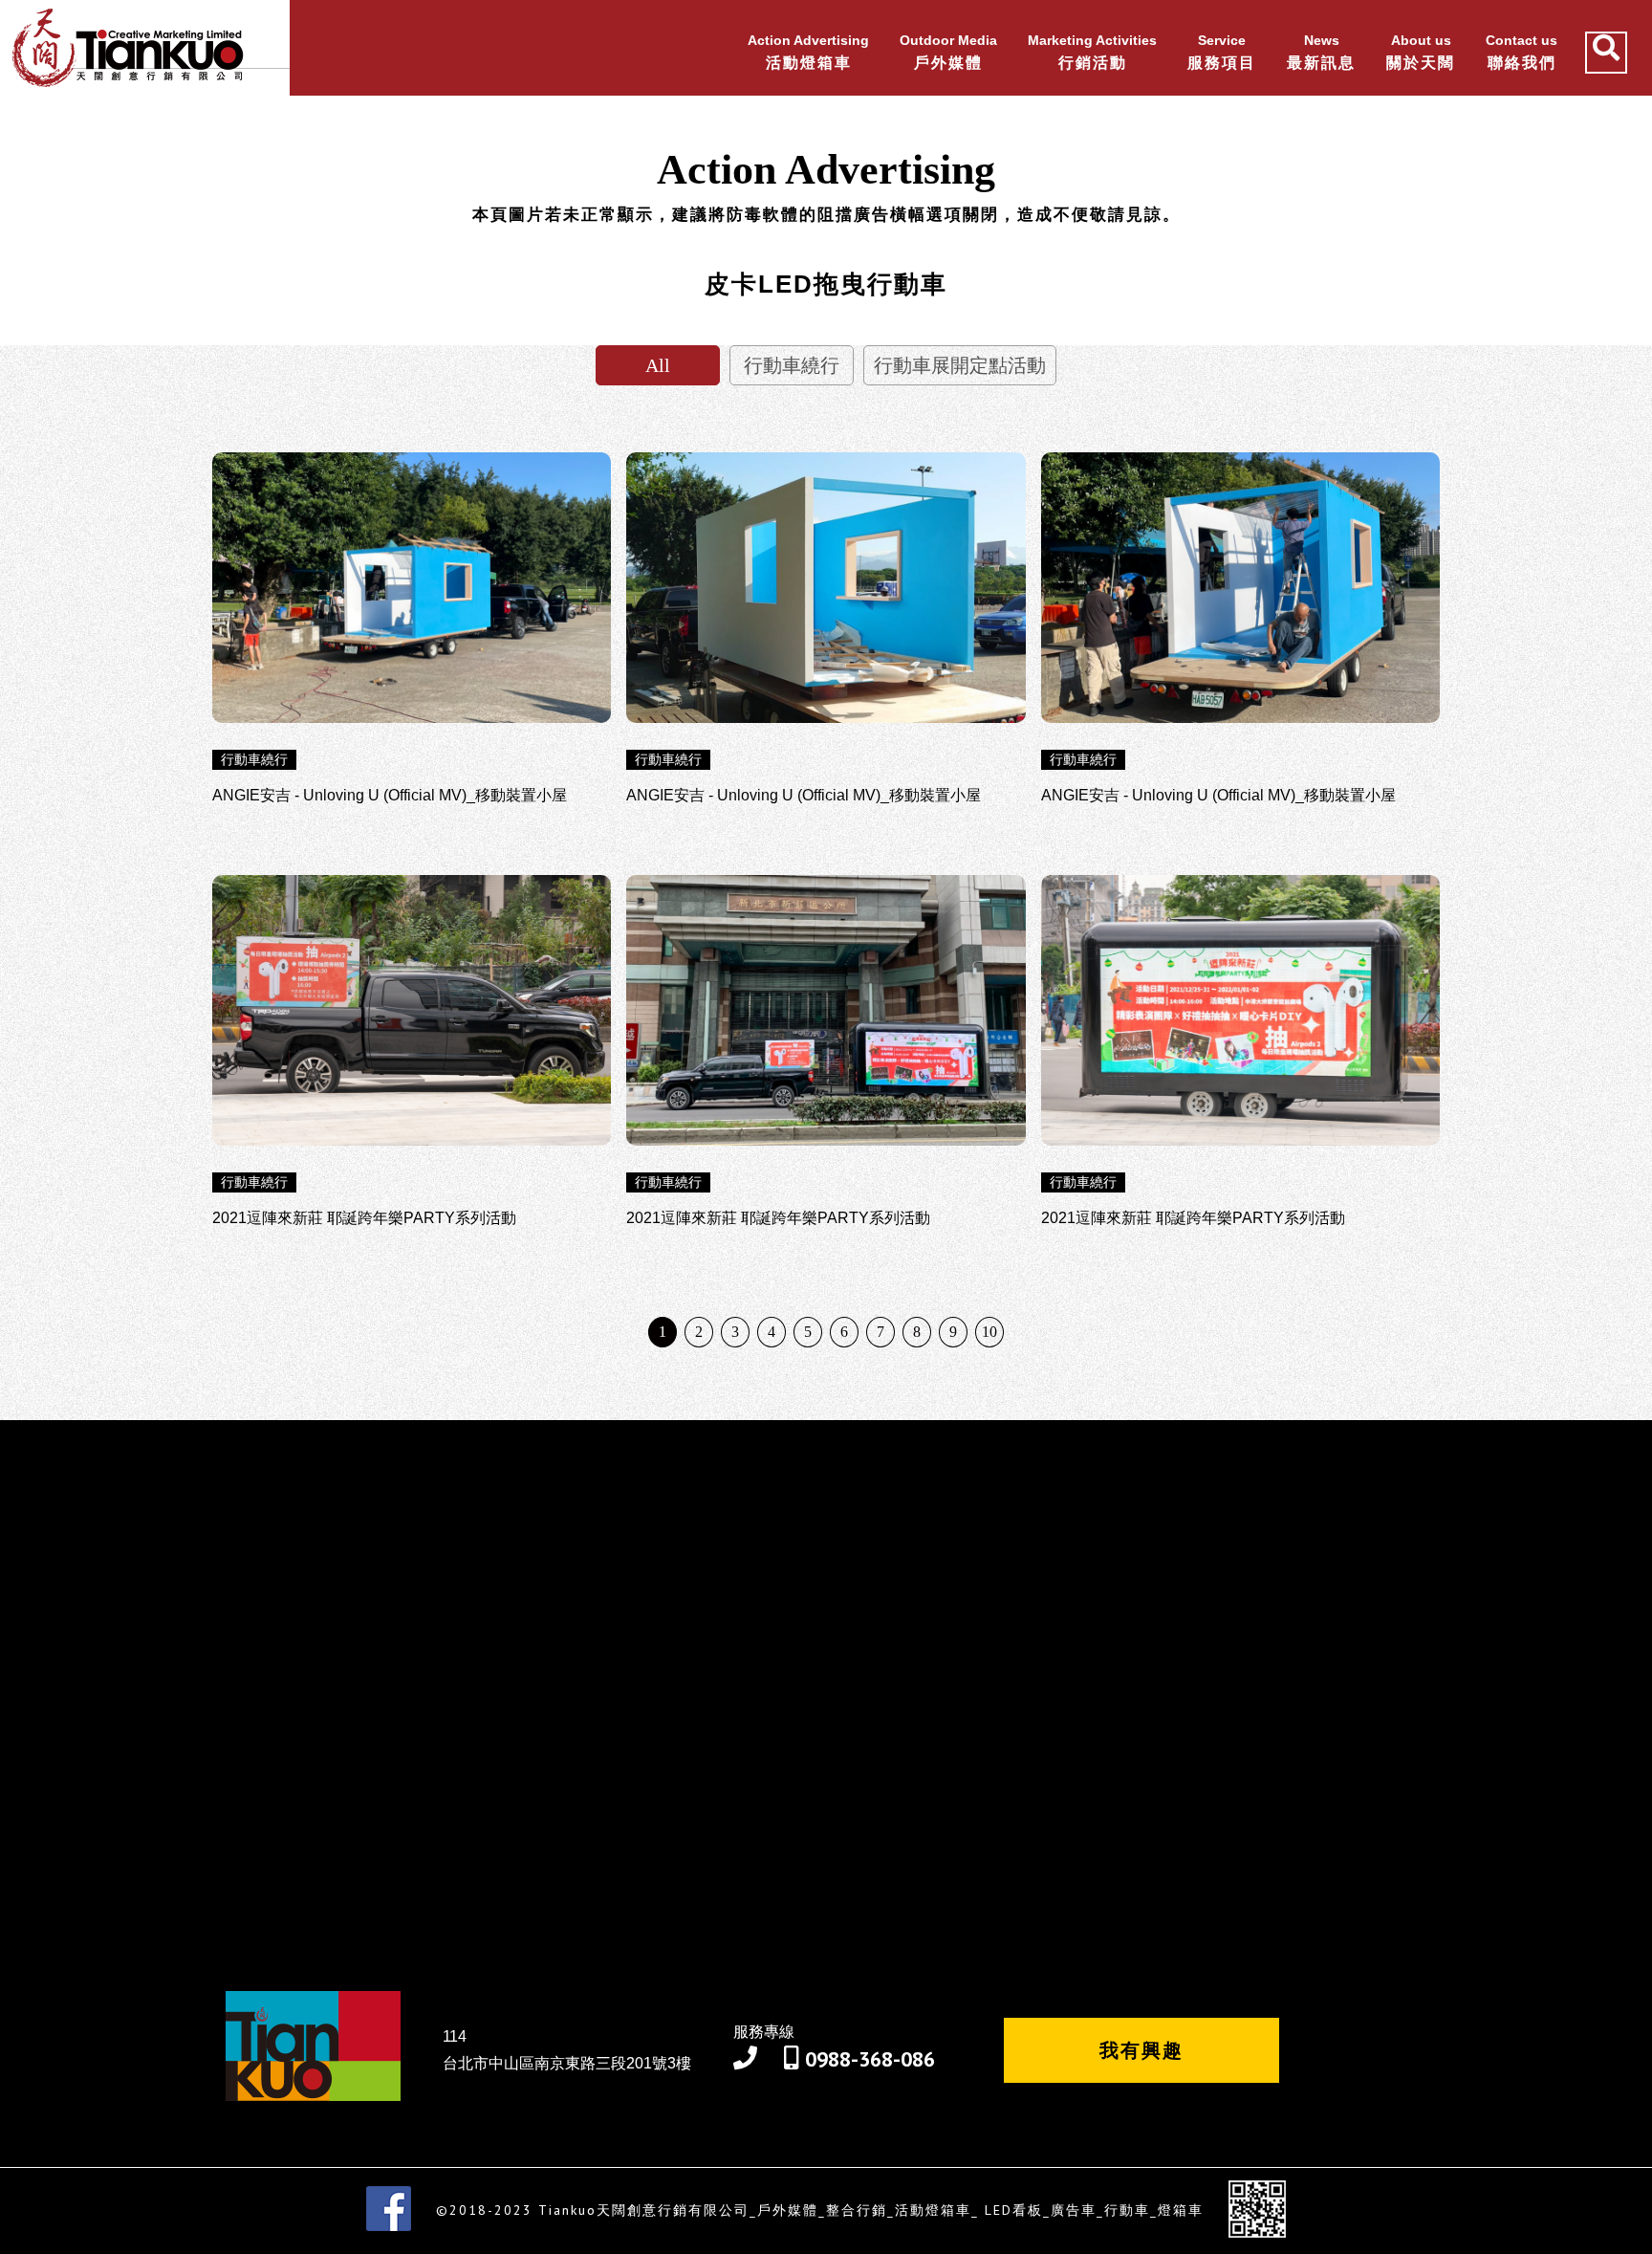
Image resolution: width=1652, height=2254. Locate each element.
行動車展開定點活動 (960, 365)
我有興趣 (1141, 2050)
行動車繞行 (792, 365)
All (658, 365)
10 (989, 1332)
